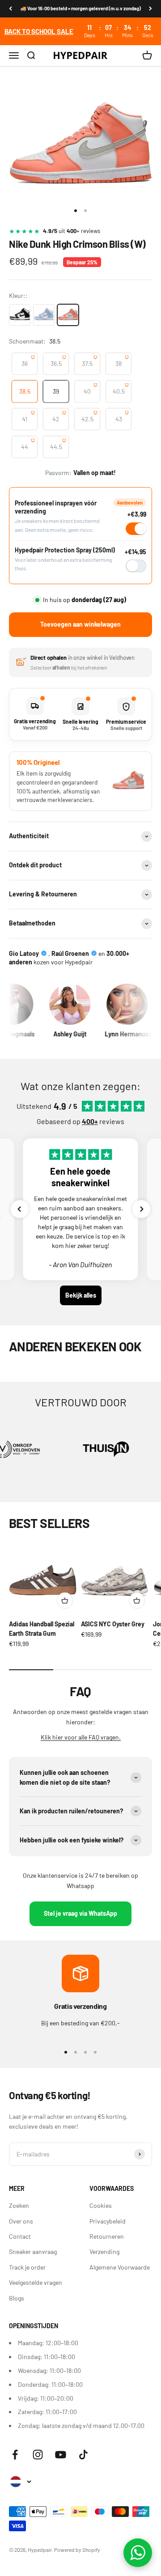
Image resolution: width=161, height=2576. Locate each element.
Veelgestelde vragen (36, 2282)
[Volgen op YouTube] (61, 2455)
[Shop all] (80, 31)
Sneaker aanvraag (33, 2251)
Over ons (21, 2221)
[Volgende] (150, 9)
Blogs (17, 2298)
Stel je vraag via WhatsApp (80, 1913)
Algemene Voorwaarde (120, 2267)
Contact (20, 2236)
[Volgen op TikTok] (83, 2455)
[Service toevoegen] (136, 529)
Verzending (104, 2251)
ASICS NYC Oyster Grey (113, 1624)
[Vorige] (11, 9)
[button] (20, 1209)
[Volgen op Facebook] (15, 2455)
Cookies (101, 2205)
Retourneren (107, 2236)
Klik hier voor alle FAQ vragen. (81, 1737)
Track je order (27, 2267)
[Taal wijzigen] (20, 2482)
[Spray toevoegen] (136, 566)
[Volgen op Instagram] (38, 2455)
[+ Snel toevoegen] (65, 1600)
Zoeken (19, 2205)
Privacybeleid (108, 2221)
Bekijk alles (81, 1295)
